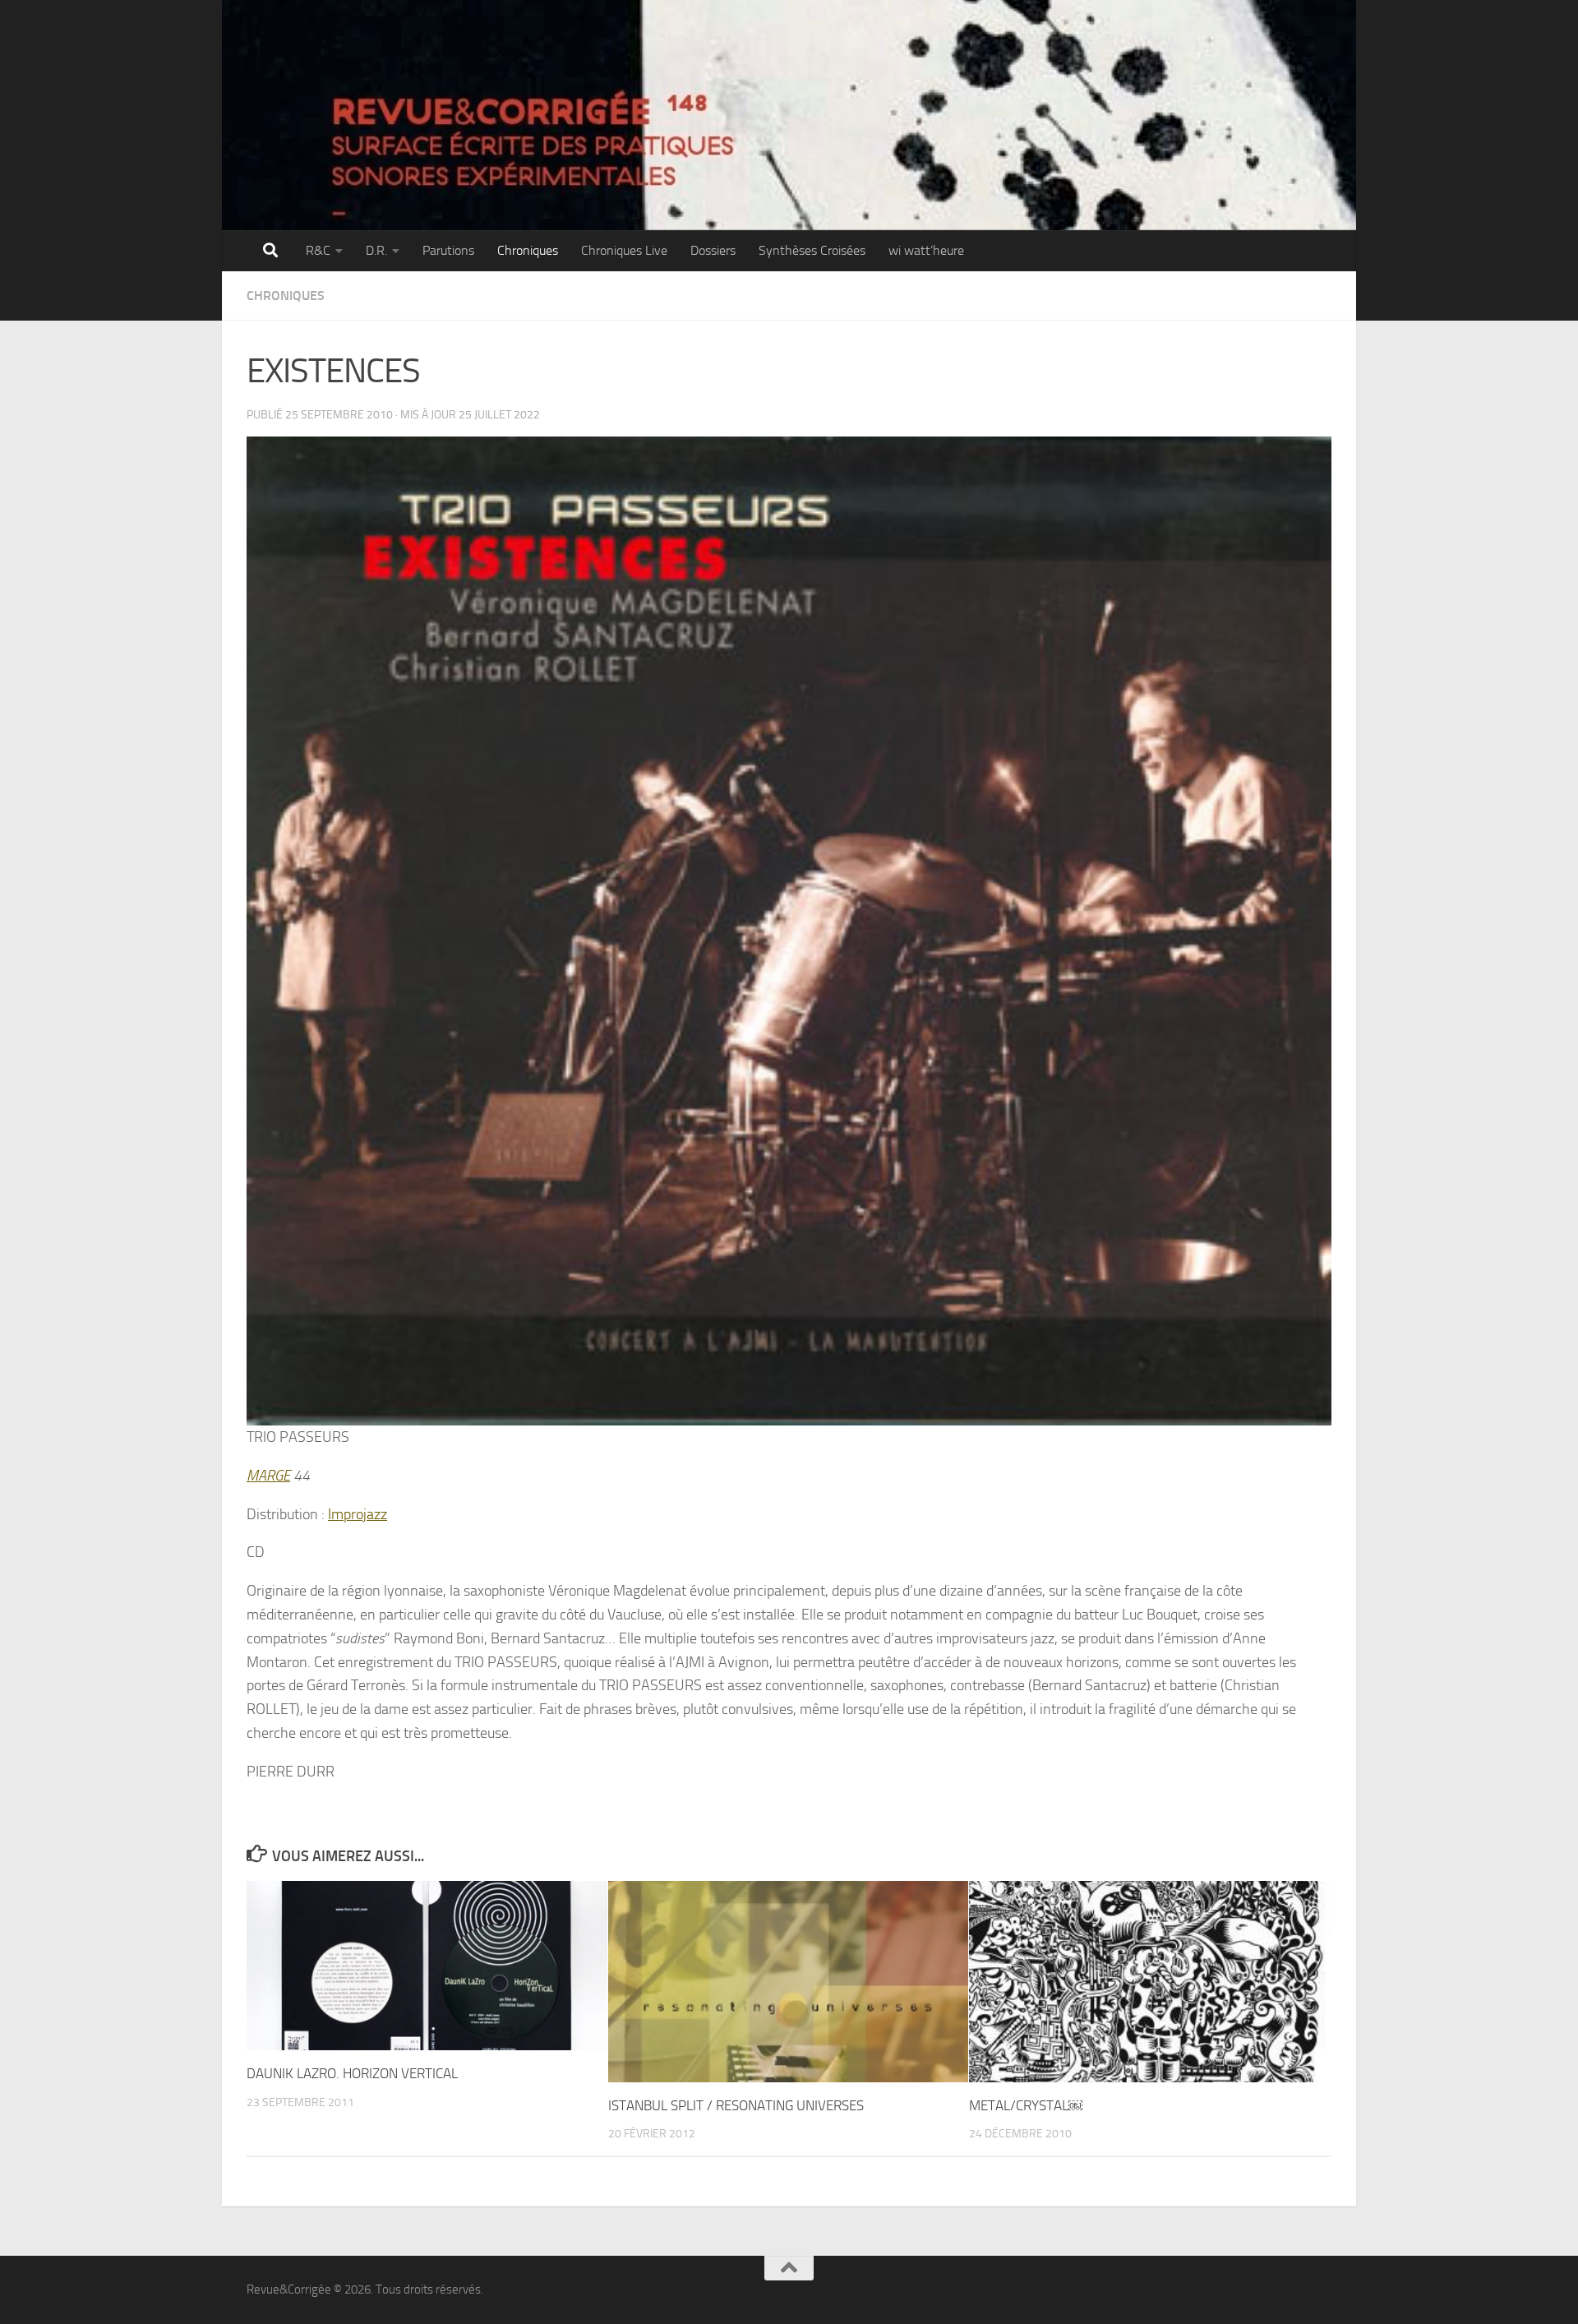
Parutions (448, 250)
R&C (318, 250)
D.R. (376, 250)
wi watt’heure (926, 250)
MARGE (268, 1476)
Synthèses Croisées (812, 250)
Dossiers (713, 250)
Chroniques (528, 250)
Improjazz (358, 1514)
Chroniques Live (624, 250)
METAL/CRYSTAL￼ (1026, 2105)
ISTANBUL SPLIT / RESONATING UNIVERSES (736, 2105)
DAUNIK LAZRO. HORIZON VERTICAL (352, 2073)
